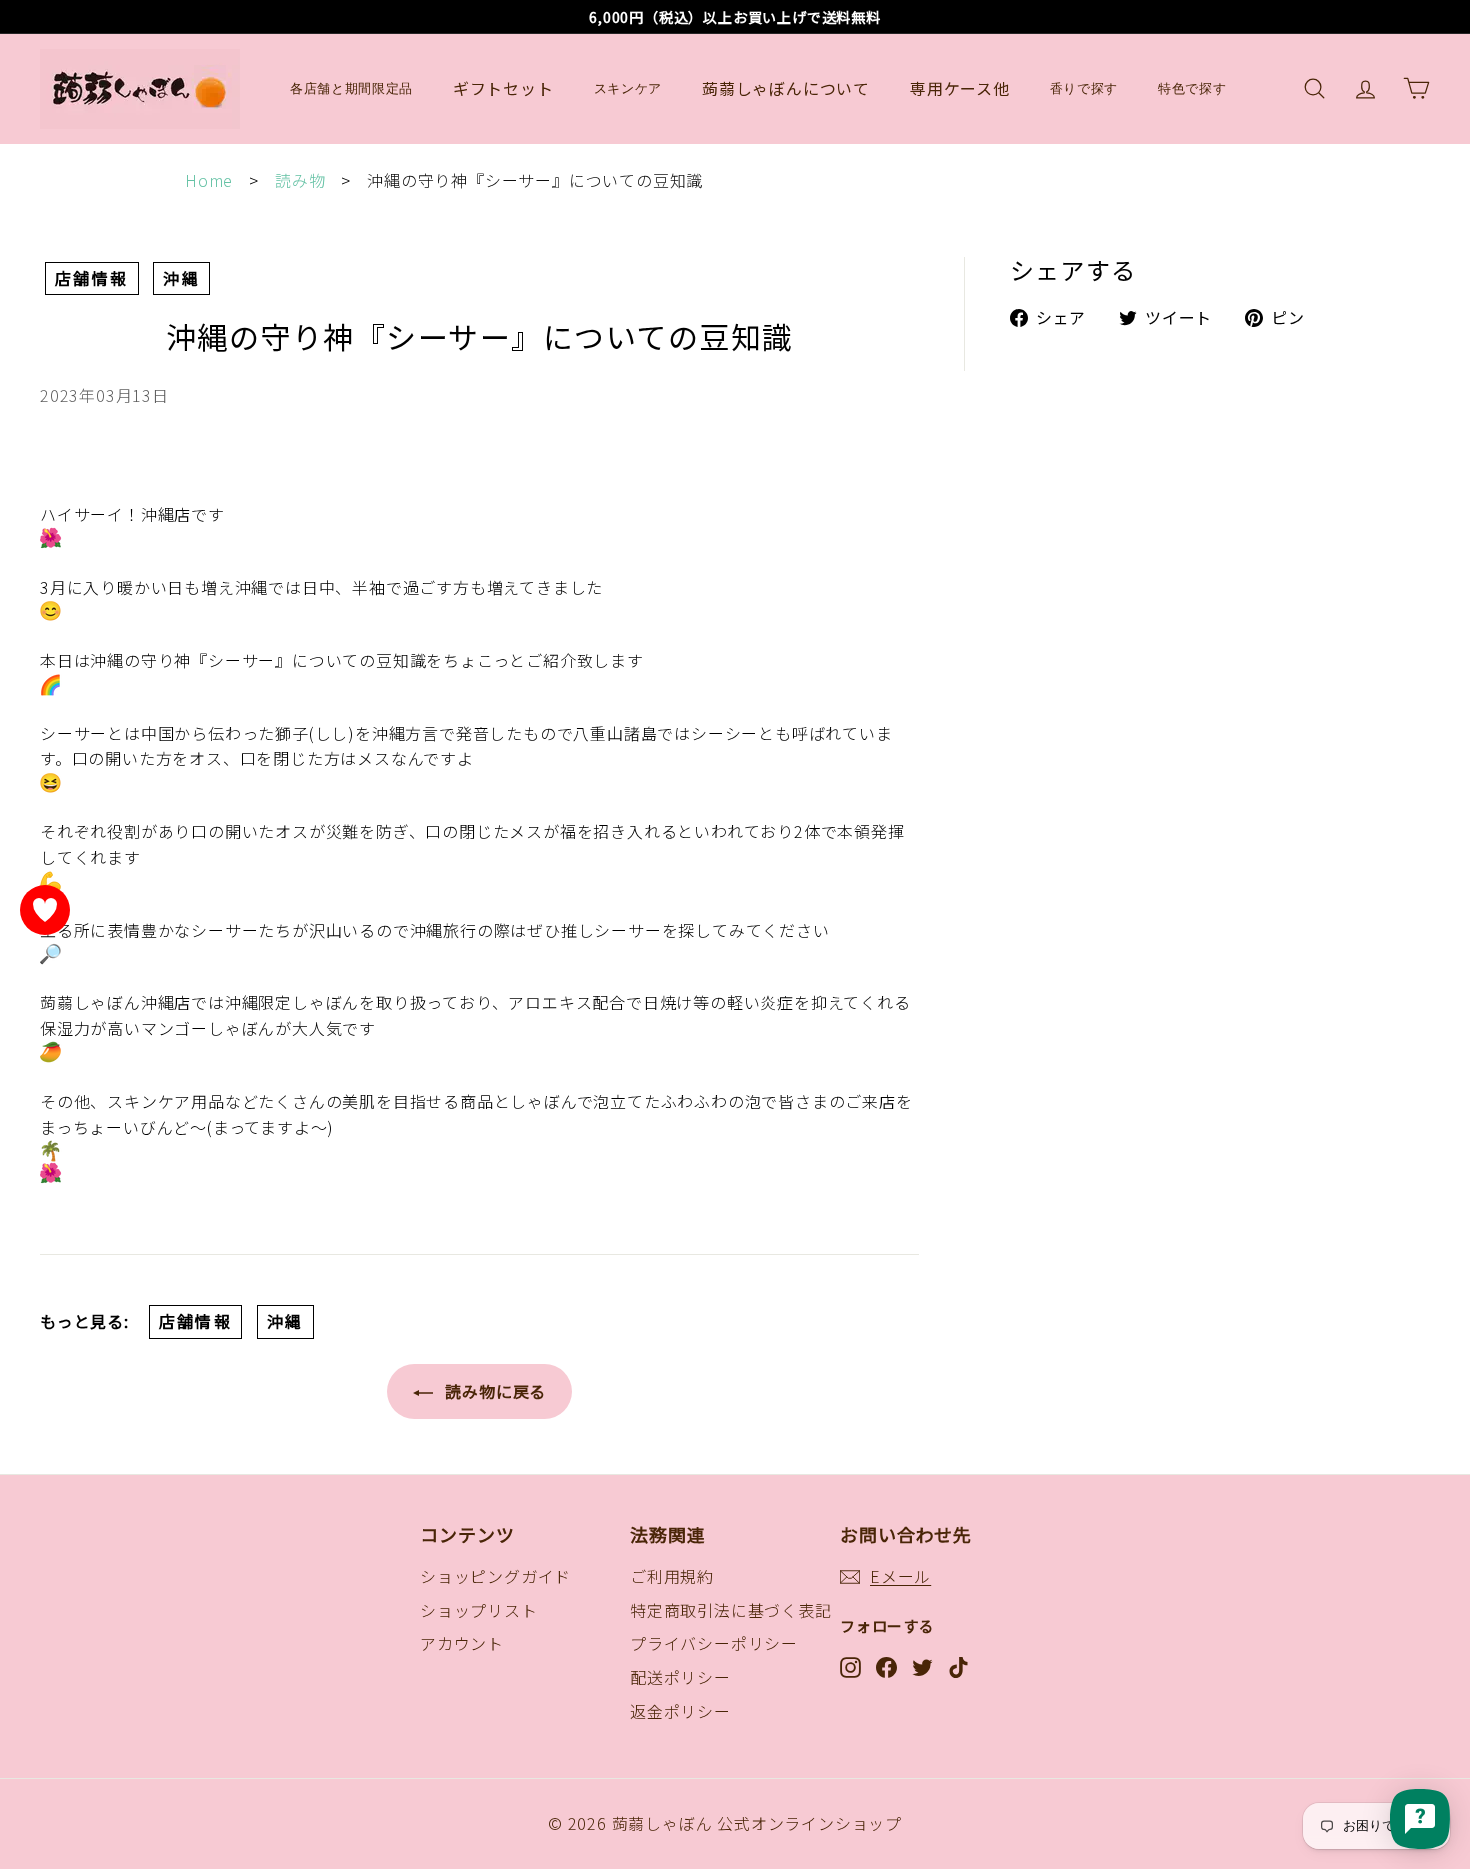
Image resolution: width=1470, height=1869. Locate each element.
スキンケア (628, 88)
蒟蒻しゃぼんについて (786, 88)
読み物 (300, 180)
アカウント (462, 1643)
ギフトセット (503, 88)
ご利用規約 (672, 1576)
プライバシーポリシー (714, 1643)
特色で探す (1192, 88)
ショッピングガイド (495, 1576)
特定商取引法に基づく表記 (731, 1610)
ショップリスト (479, 1610)
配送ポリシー (680, 1677)
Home (209, 180)
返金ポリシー (680, 1711)
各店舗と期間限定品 (351, 88)
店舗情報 (92, 278)
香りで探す (1084, 88)
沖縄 (181, 278)
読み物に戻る (494, 1391)
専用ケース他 (960, 88)
